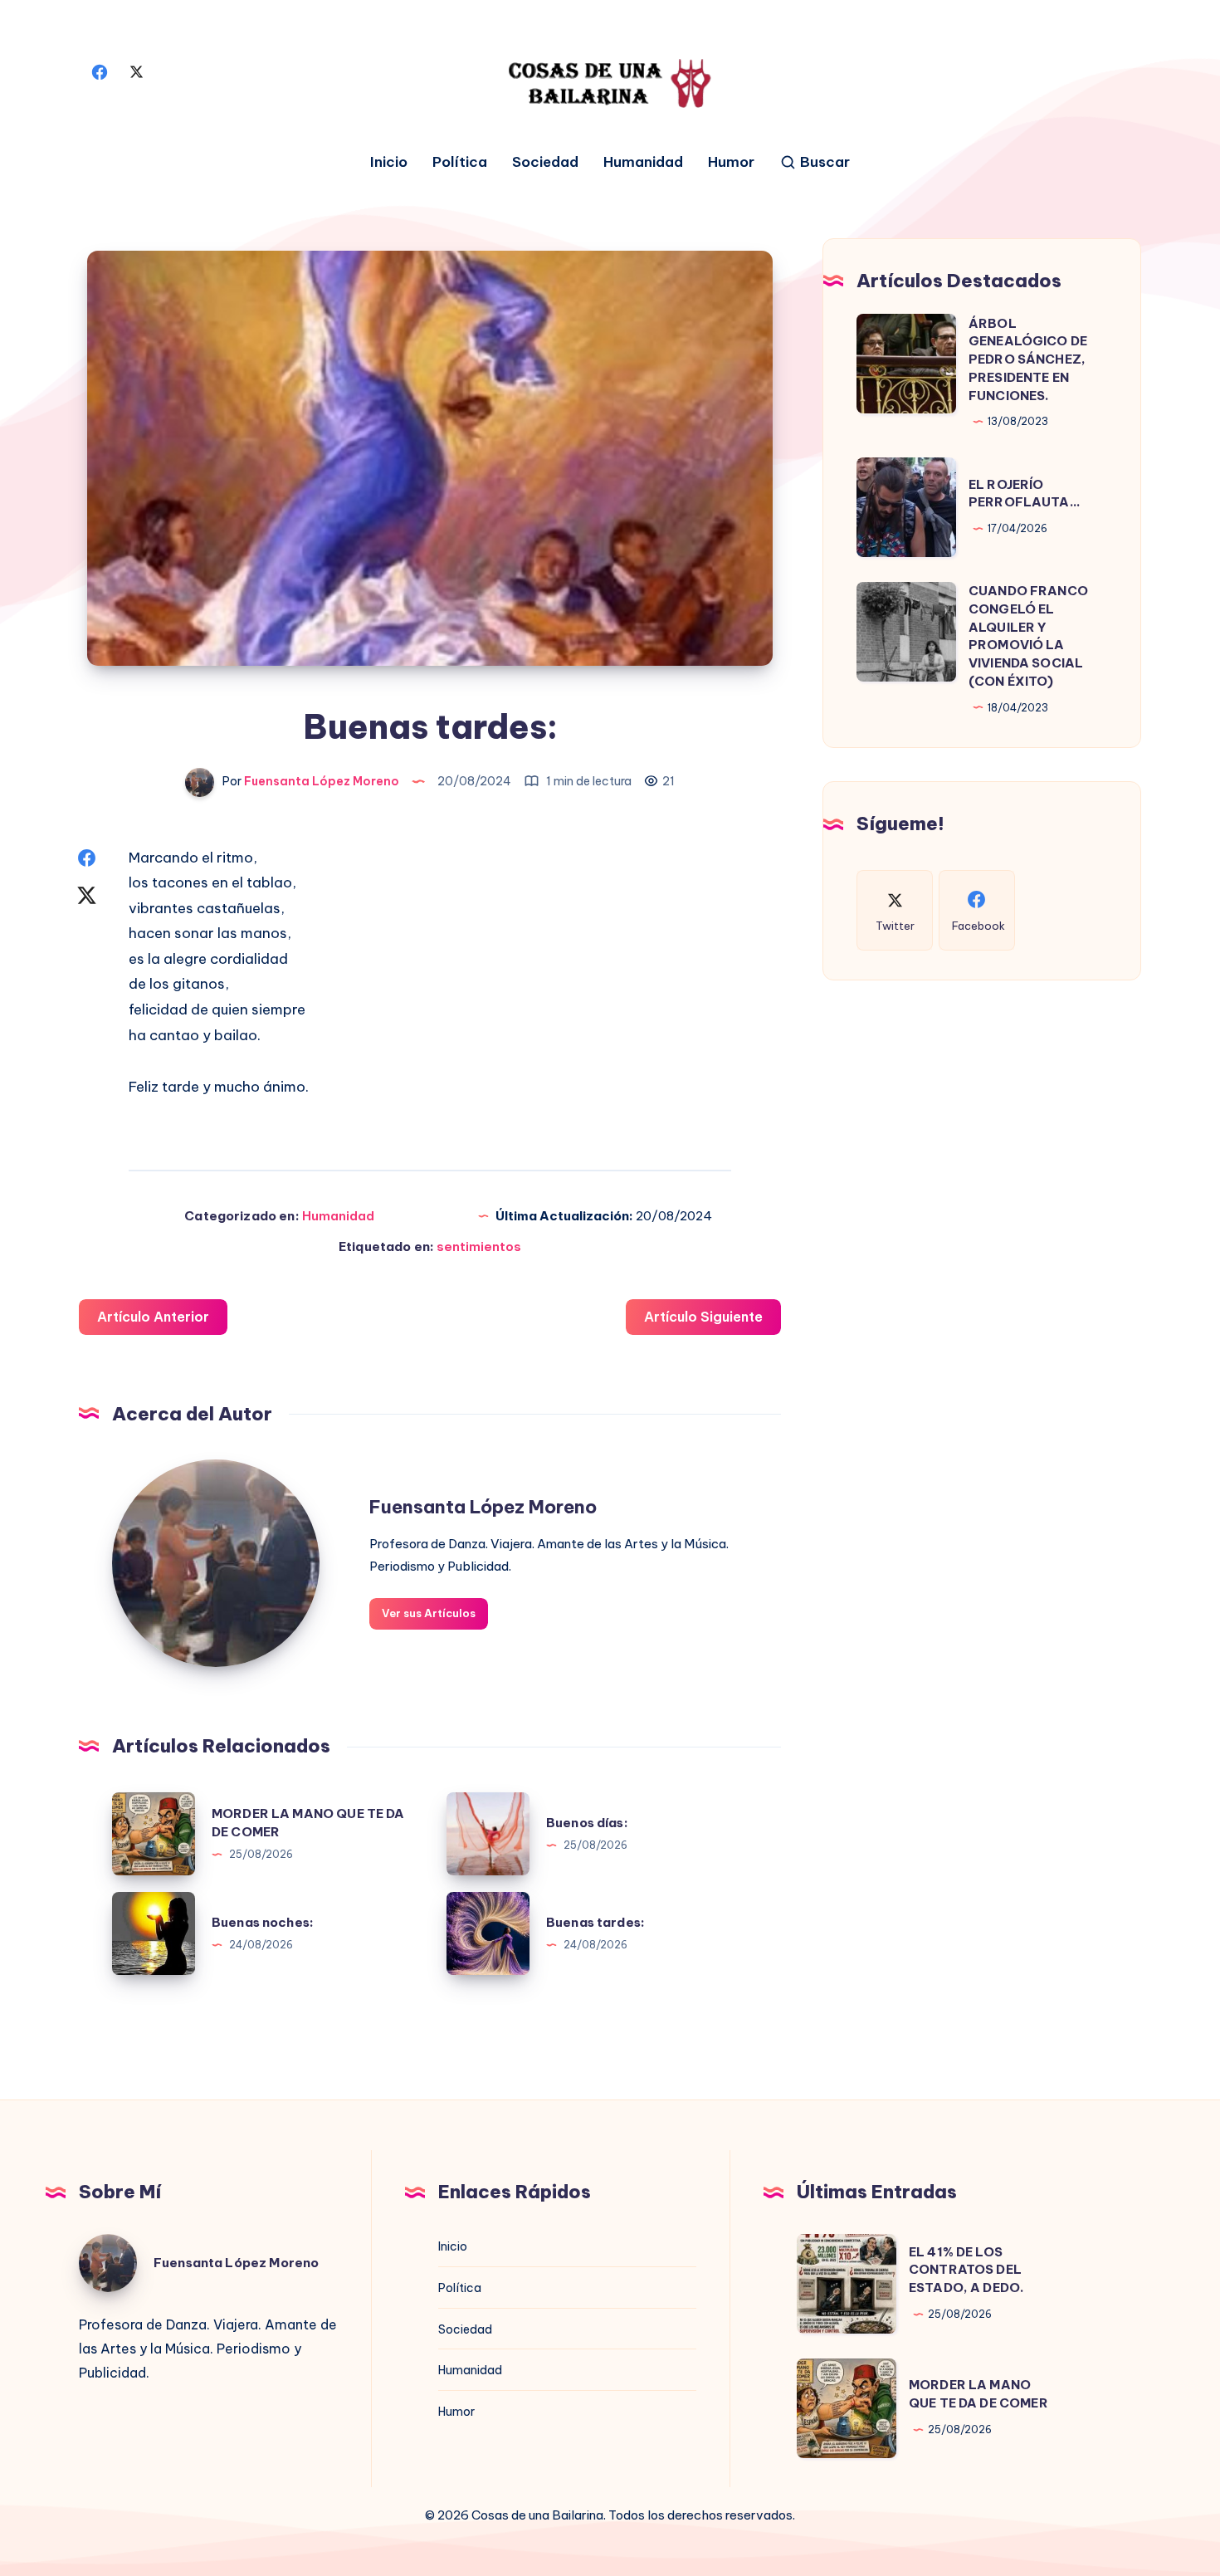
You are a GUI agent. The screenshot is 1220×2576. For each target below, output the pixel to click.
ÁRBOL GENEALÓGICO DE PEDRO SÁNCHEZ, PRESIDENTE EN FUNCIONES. (1028, 359)
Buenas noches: (263, 1922)
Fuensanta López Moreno (483, 1507)
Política (460, 162)
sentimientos (479, 1246)
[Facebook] (100, 71)
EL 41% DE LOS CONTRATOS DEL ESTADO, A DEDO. (966, 2270)
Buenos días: (587, 1823)
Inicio (389, 162)
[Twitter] (136, 71)
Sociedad (545, 162)
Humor (731, 162)
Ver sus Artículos (429, 1613)
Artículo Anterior (153, 1317)
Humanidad (643, 162)
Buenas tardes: (595, 1922)
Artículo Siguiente (703, 1317)
